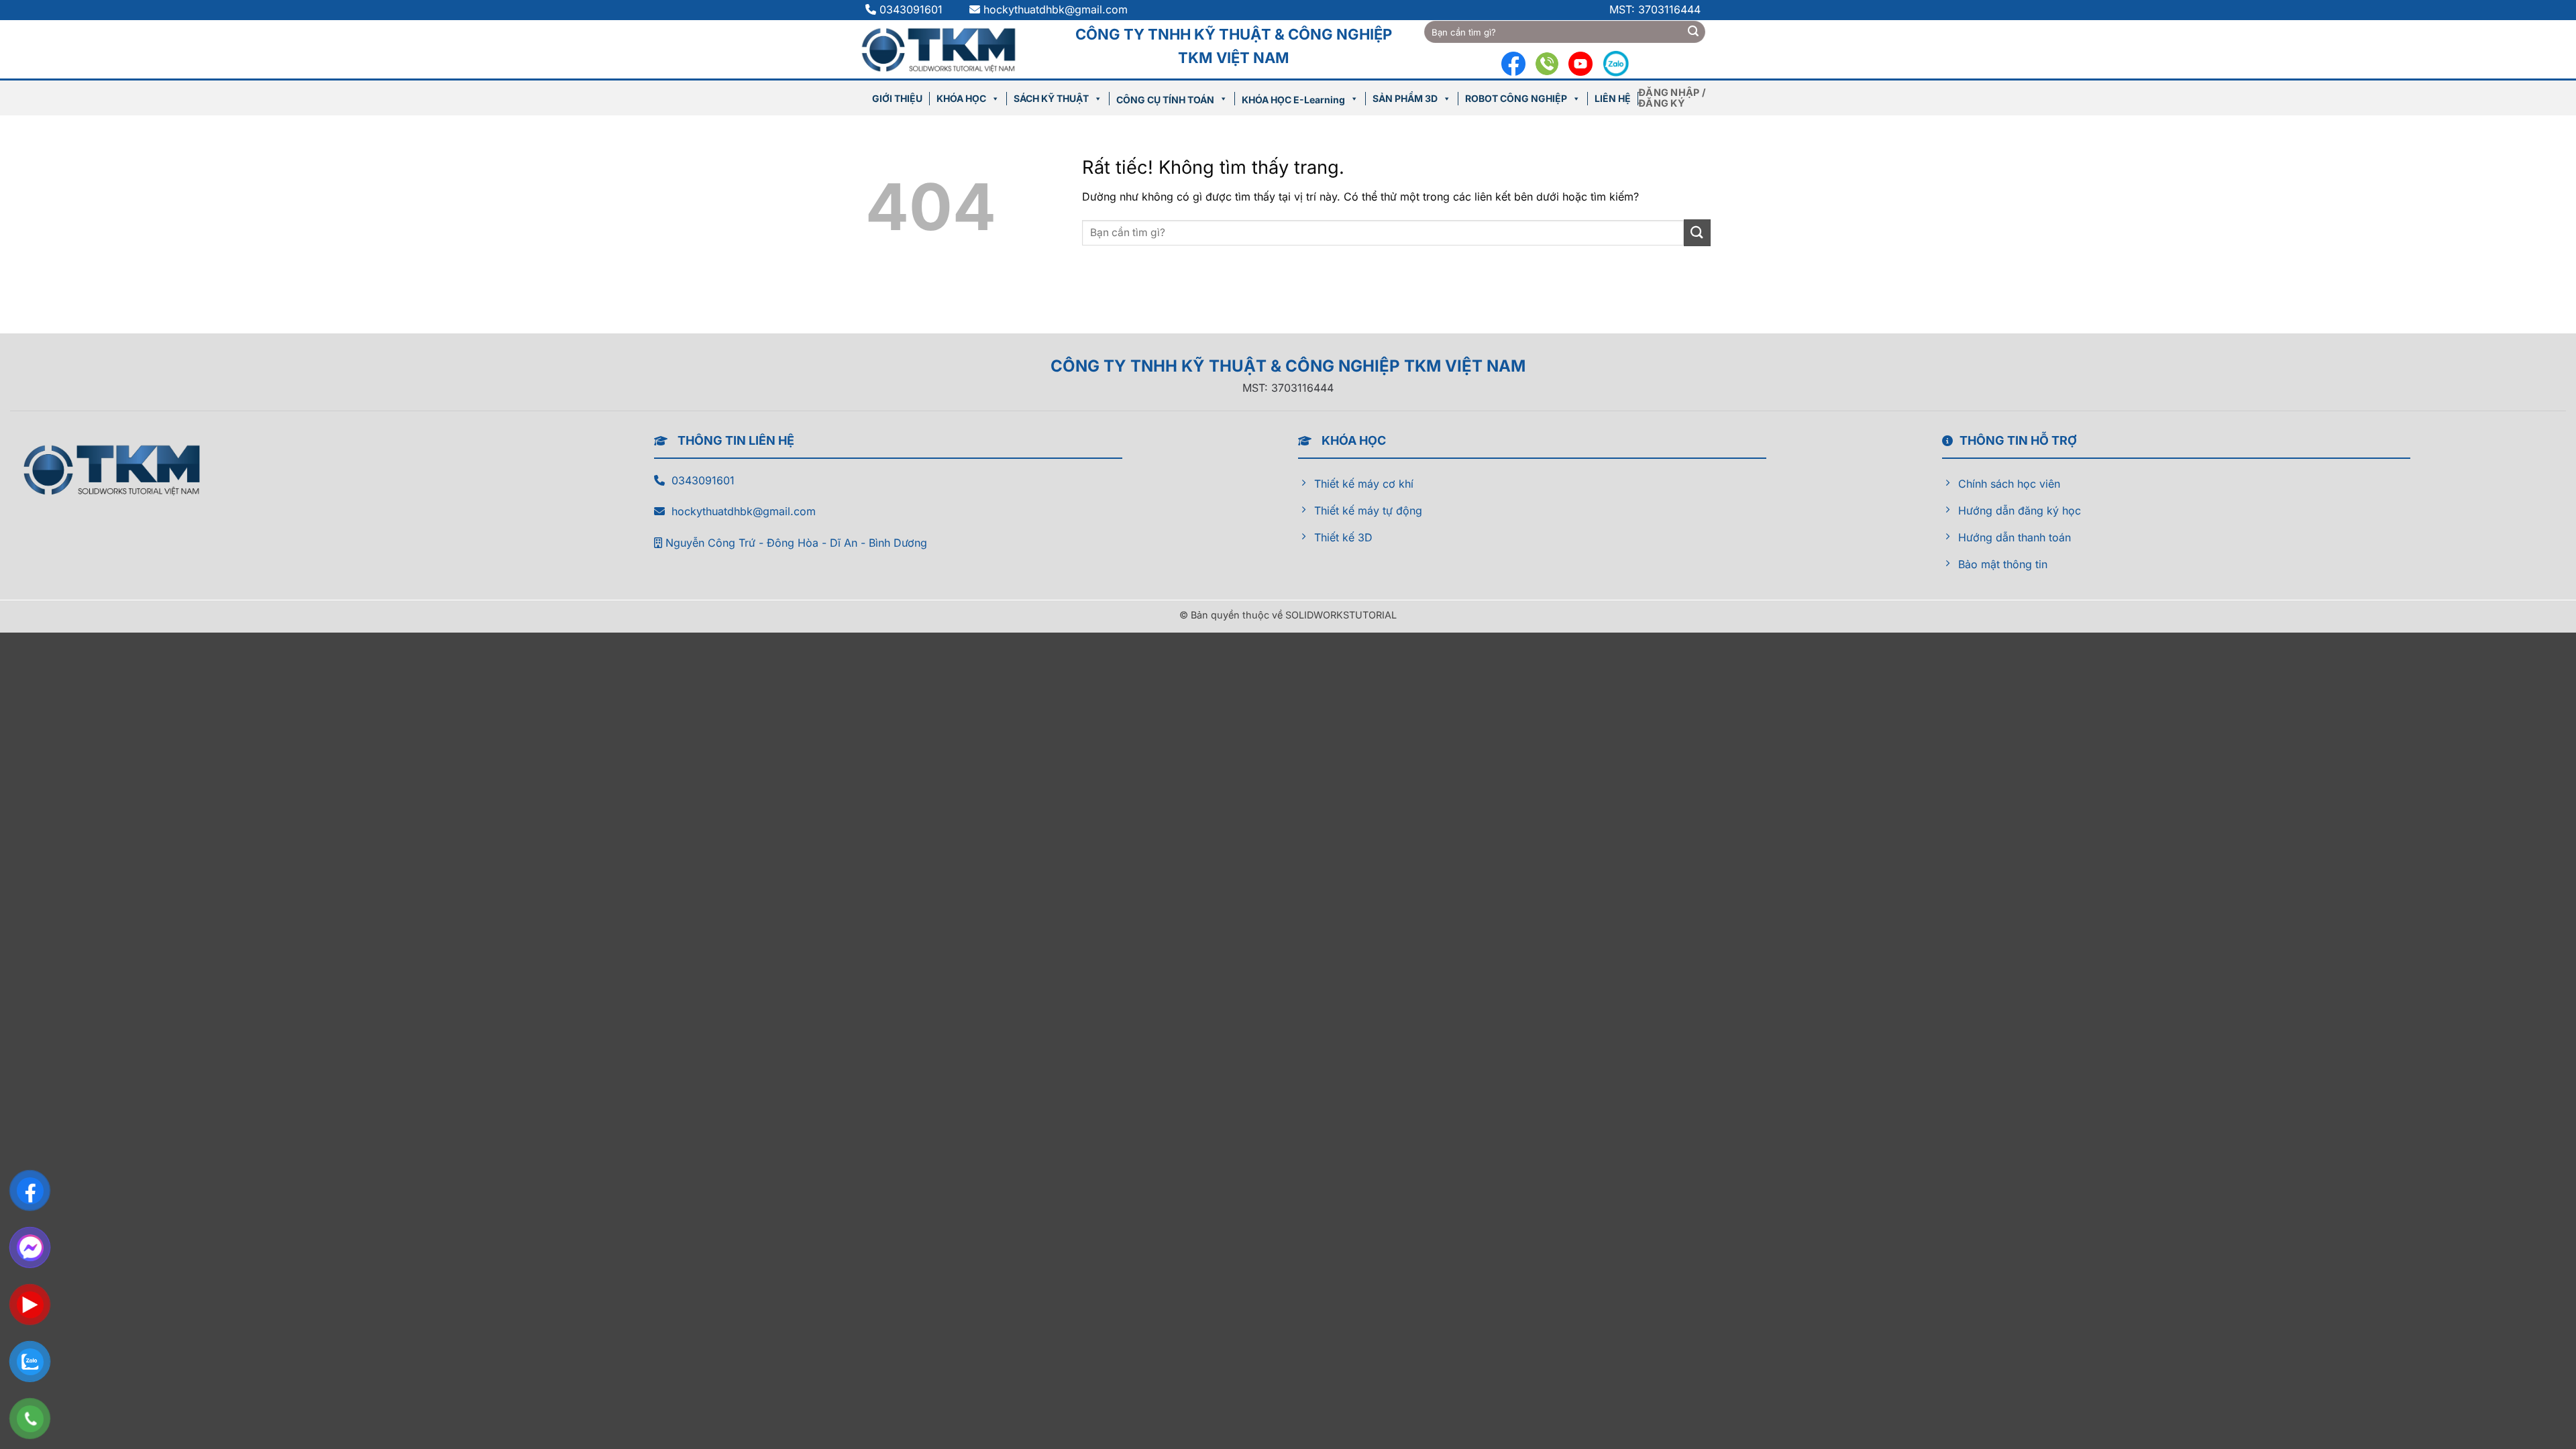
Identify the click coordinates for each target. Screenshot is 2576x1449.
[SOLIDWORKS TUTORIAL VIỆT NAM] (945, 49)
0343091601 (913, 9)
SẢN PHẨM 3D (1405, 98)
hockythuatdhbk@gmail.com (1056, 9)
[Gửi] (1693, 32)
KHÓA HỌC (961, 98)
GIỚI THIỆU (897, 98)
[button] (1674, 98)
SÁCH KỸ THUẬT (1051, 98)
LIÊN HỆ (1613, 98)
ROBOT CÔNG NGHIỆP (1516, 98)
